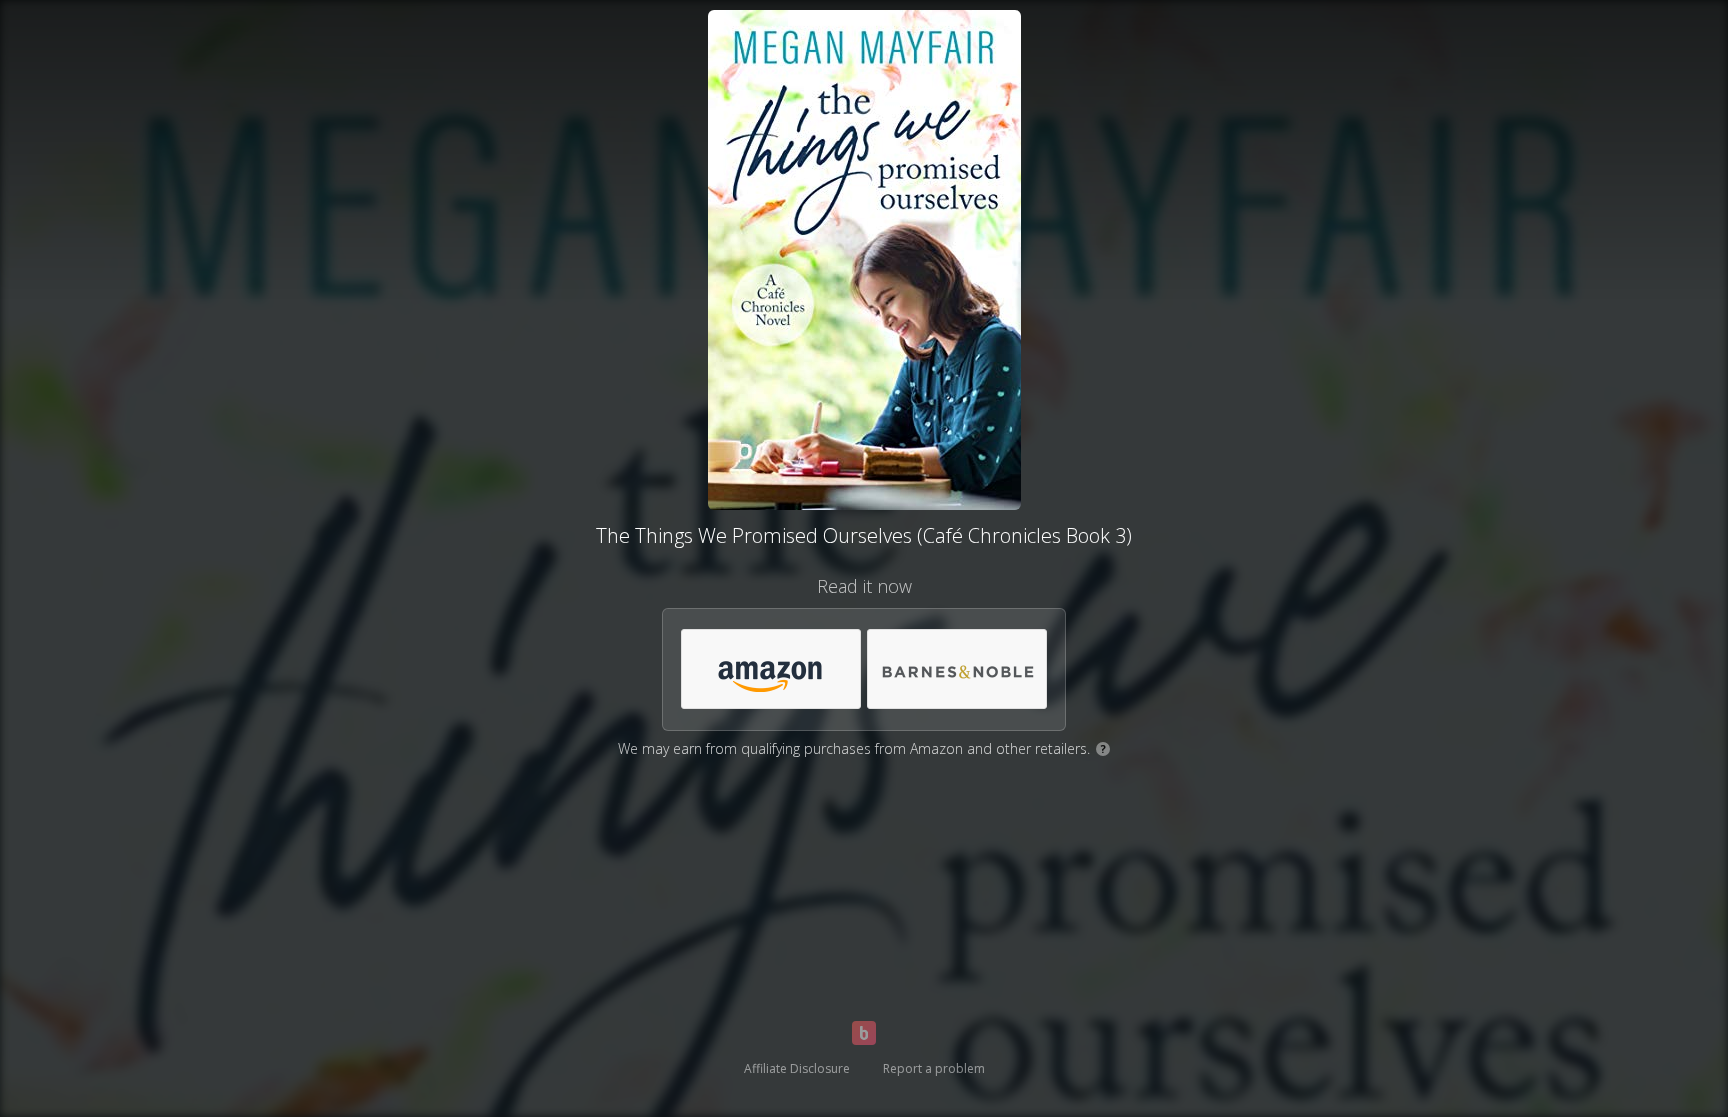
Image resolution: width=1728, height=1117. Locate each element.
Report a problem (934, 1068)
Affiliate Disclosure (797, 1068)
